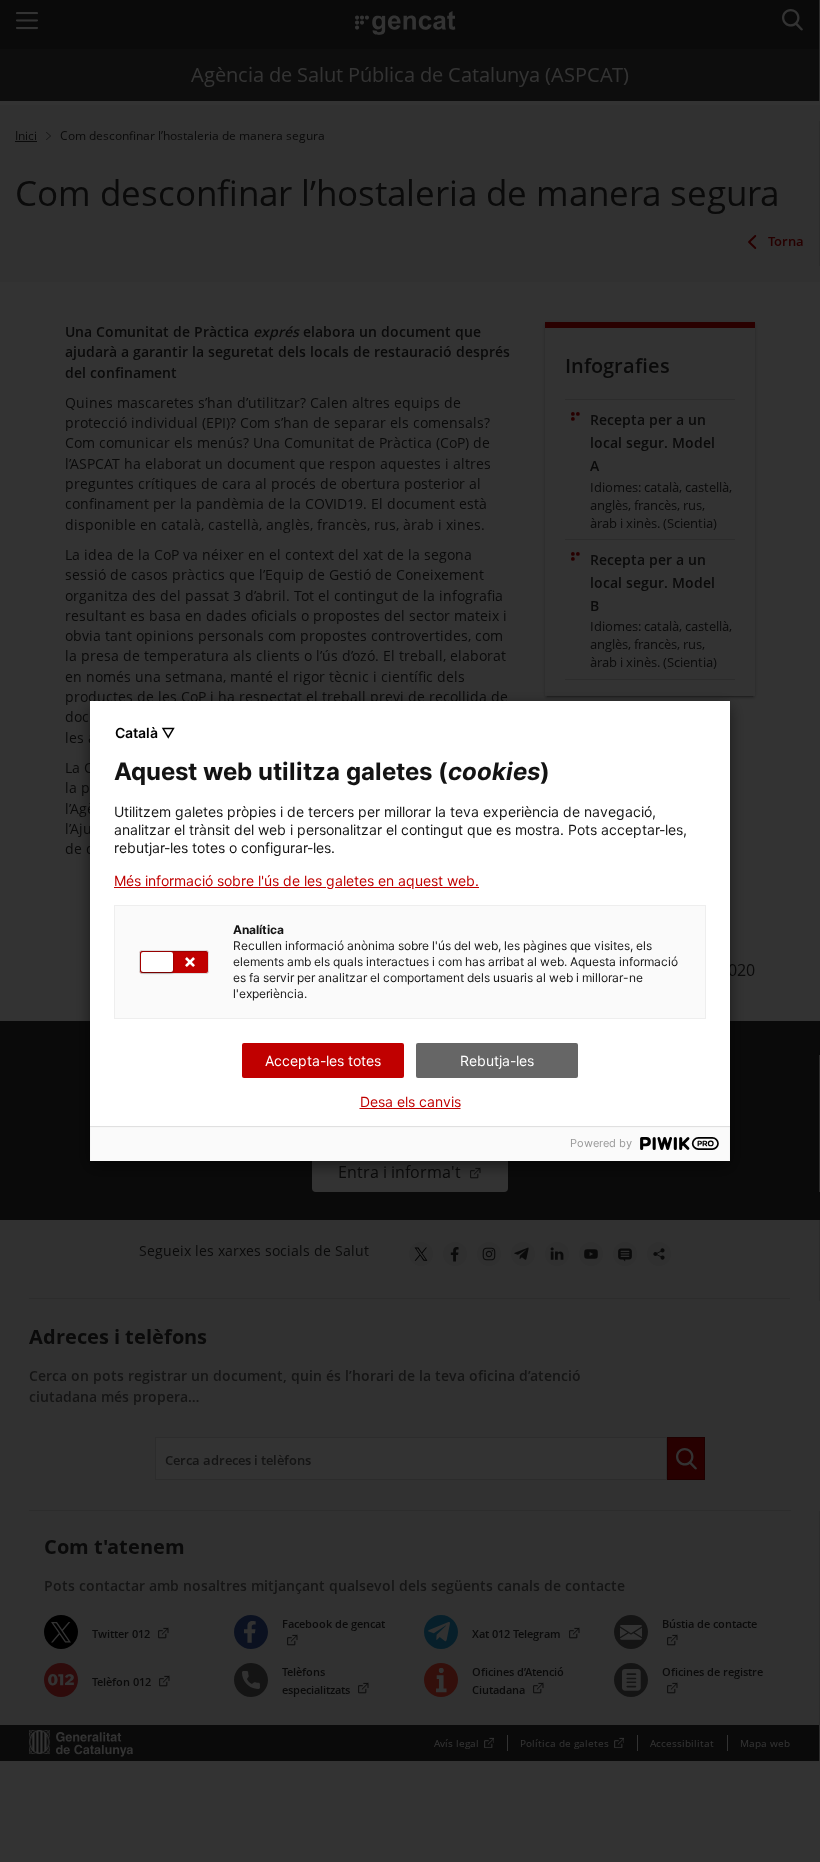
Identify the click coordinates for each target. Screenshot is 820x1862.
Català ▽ (145, 732)
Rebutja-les (497, 1060)
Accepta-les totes (323, 1060)
